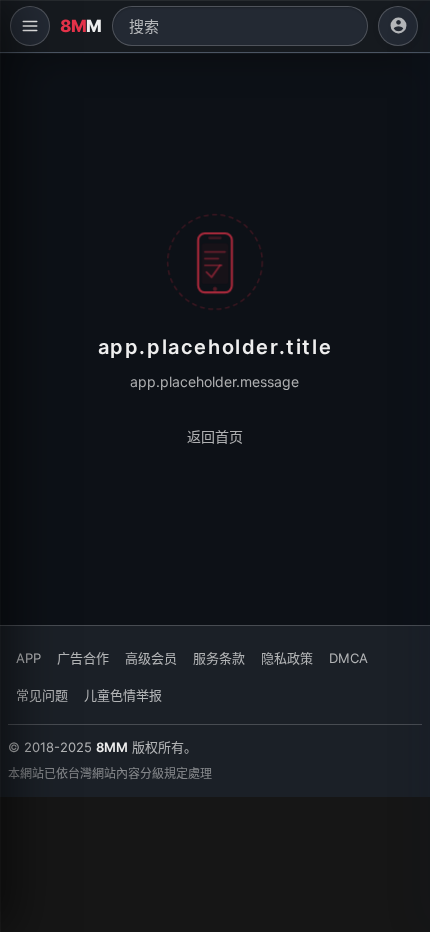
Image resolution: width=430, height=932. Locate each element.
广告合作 (83, 658)
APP (28, 658)
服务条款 (219, 658)
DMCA (348, 658)
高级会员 (151, 658)
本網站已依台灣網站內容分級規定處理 (110, 773)
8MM (112, 747)
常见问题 (42, 695)
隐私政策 (287, 658)
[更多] (30, 26)
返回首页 (215, 436)
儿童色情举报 (123, 695)
